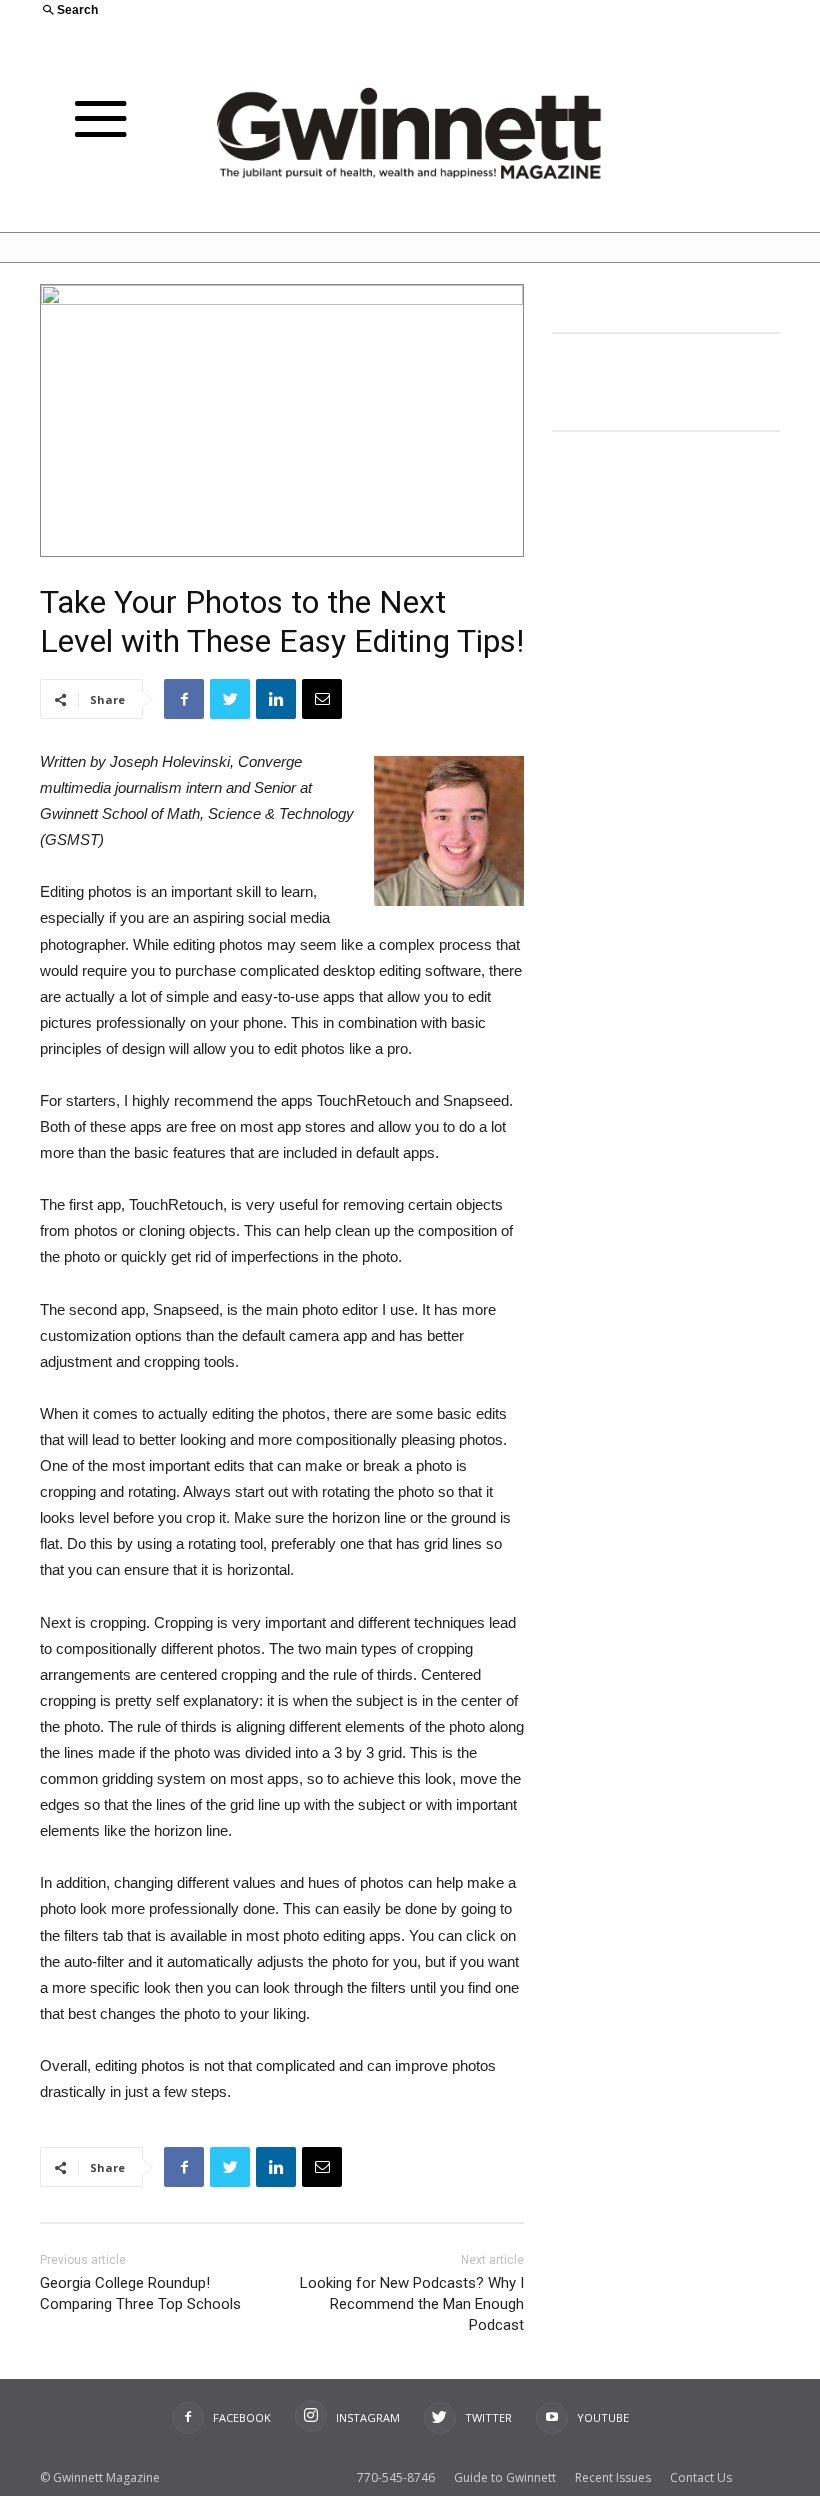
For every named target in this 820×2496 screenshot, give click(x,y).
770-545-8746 (396, 2477)
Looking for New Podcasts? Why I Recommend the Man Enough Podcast (412, 2304)
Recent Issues (613, 2477)
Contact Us (701, 2477)
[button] (218, 11)
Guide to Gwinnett (505, 2477)
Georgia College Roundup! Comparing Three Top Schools (140, 2293)
